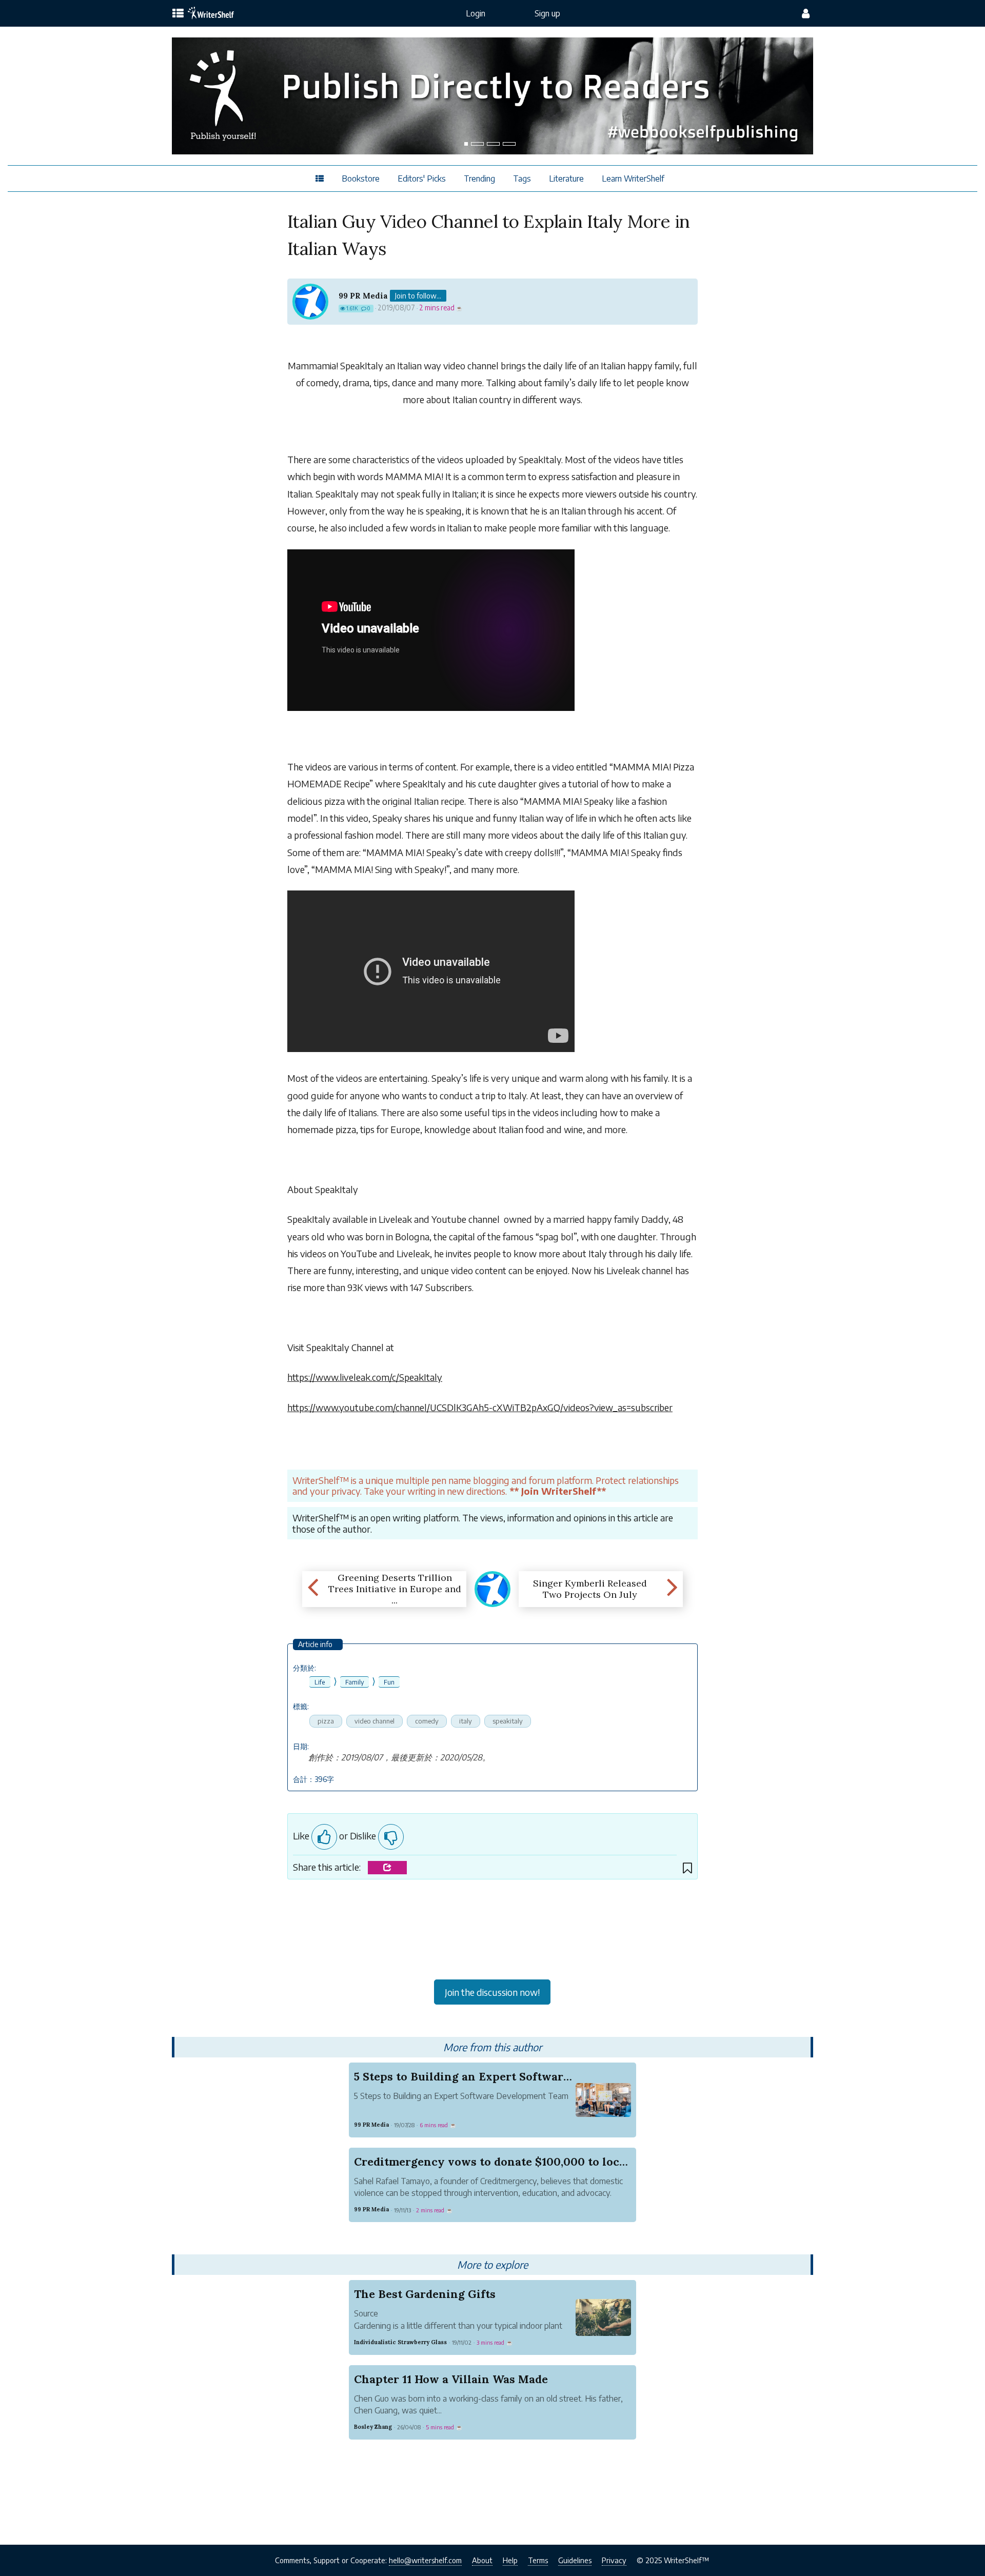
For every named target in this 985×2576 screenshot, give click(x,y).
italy (466, 1721)
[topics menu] (178, 14)
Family (354, 1682)
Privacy (614, 2560)
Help (510, 2560)
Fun (389, 1682)
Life (320, 1682)
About (482, 2560)
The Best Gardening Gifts (425, 2294)
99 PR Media (363, 296)
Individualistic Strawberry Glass (400, 2342)
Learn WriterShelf (633, 179)
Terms (538, 2560)
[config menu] (806, 13)
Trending (479, 179)
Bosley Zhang (373, 2427)
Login (476, 13)
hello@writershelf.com (425, 2560)
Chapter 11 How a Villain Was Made (451, 2379)
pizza (326, 1721)
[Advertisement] (493, 1933)
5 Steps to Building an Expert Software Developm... (495, 2076)
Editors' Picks (422, 179)
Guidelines (575, 2560)
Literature (566, 179)
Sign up (547, 13)
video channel (375, 1721)
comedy (427, 1721)
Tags (522, 179)
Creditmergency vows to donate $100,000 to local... (496, 2162)
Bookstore (361, 179)
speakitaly (508, 1721)
